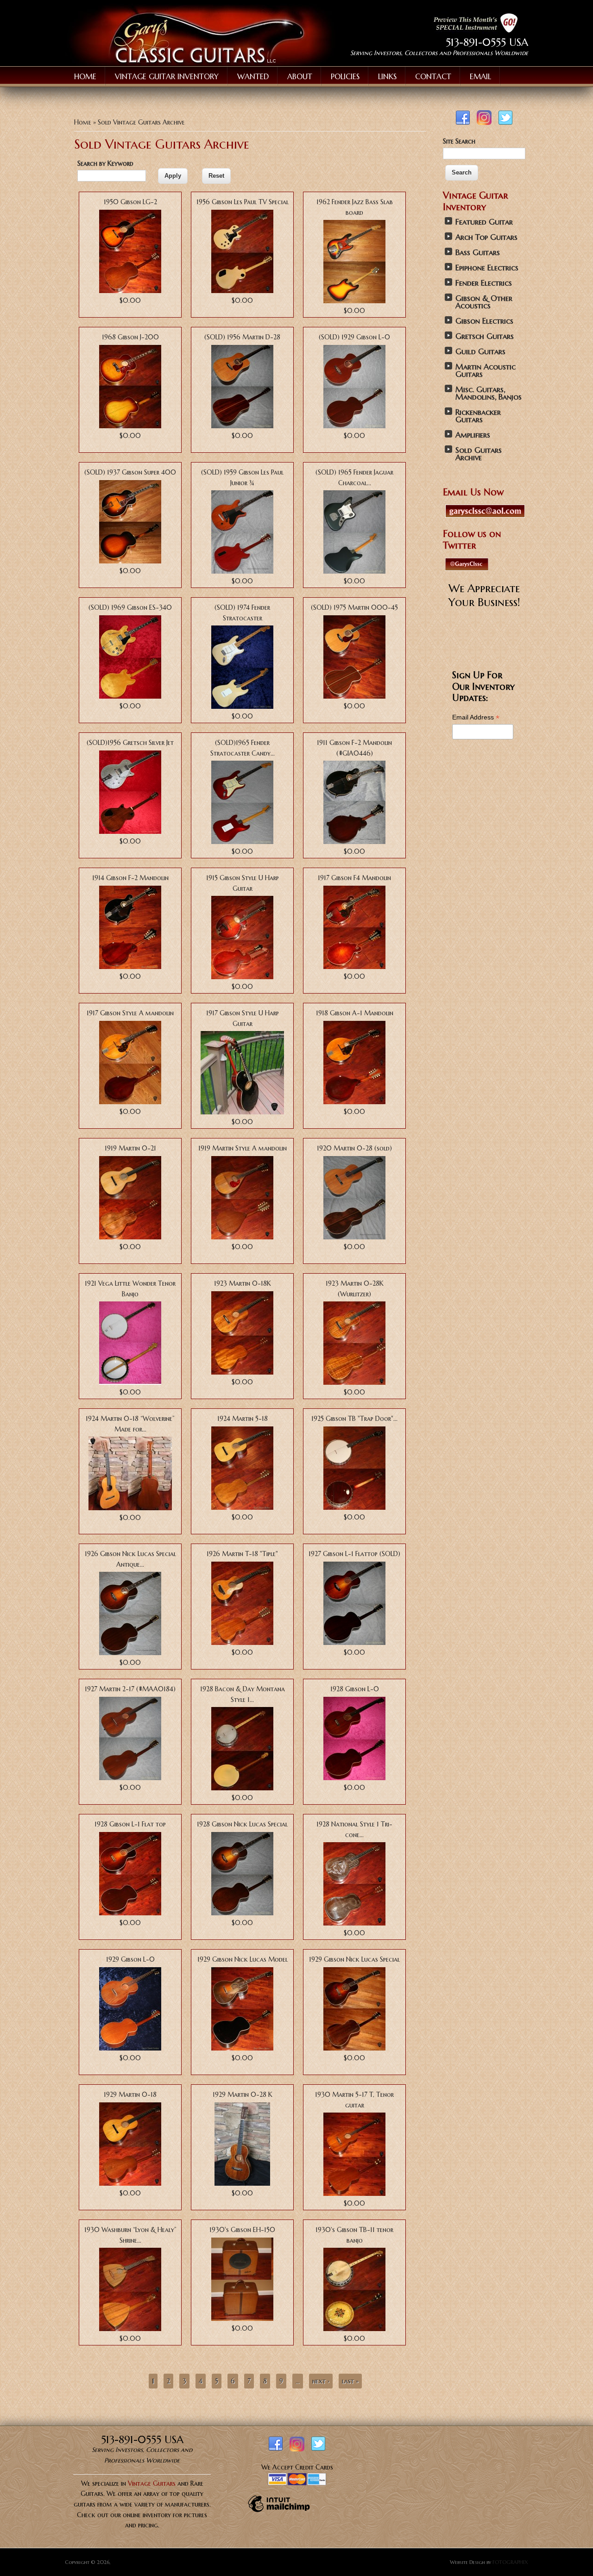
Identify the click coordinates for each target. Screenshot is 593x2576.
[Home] (201, 63)
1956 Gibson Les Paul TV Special (243, 202)
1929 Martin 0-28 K (243, 2095)
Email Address (476, 717)
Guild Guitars (480, 352)
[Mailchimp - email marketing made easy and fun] (279, 2512)
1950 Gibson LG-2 (130, 202)
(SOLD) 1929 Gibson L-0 (354, 337)
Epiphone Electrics (487, 268)
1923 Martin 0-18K (243, 1283)
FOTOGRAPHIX (510, 2562)
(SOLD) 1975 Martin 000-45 (354, 607)
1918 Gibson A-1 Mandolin (355, 1013)
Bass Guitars (478, 253)
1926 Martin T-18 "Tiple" (242, 1554)
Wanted (253, 76)
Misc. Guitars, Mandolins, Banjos (489, 393)
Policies (345, 76)
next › (321, 2381)
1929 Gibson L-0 (130, 1959)
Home (85, 76)
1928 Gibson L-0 (355, 1689)
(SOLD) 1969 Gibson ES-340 (130, 607)
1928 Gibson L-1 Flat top (130, 1824)
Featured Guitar (484, 222)
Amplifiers (473, 435)
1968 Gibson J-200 (130, 337)
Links (387, 76)
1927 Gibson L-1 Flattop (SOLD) (354, 1554)
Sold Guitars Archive (479, 454)
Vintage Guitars (152, 2483)
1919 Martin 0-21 (130, 1148)
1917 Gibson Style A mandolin (130, 1013)
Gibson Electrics (484, 321)
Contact (433, 76)
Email (480, 76)
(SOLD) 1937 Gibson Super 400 (130, 472)
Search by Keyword (105, 163)
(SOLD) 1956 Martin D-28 (242, 337)
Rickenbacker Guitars (478, 416)
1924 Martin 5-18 (243, 1419)
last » (350, 2381)
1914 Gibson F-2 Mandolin (130, 878)
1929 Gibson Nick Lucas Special (354, 1959)
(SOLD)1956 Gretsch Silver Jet (130, 743)
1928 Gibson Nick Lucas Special (242, 1824)
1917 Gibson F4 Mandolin (354, 878)
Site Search (459, 141)
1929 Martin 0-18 (130, 2095)
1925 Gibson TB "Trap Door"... (354, 1419)
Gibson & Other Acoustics (484, 302)
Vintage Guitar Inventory (167, 76)
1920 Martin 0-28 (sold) (354, 1148)
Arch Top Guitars (486, 237)
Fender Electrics (484, 283)
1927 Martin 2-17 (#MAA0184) (130, 1689)
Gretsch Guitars (485, 336)
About (300, 76)
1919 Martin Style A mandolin (243, 1148)
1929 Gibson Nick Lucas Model (243, 1959)
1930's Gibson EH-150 (242, 2230)
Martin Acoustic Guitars (486, 371)
